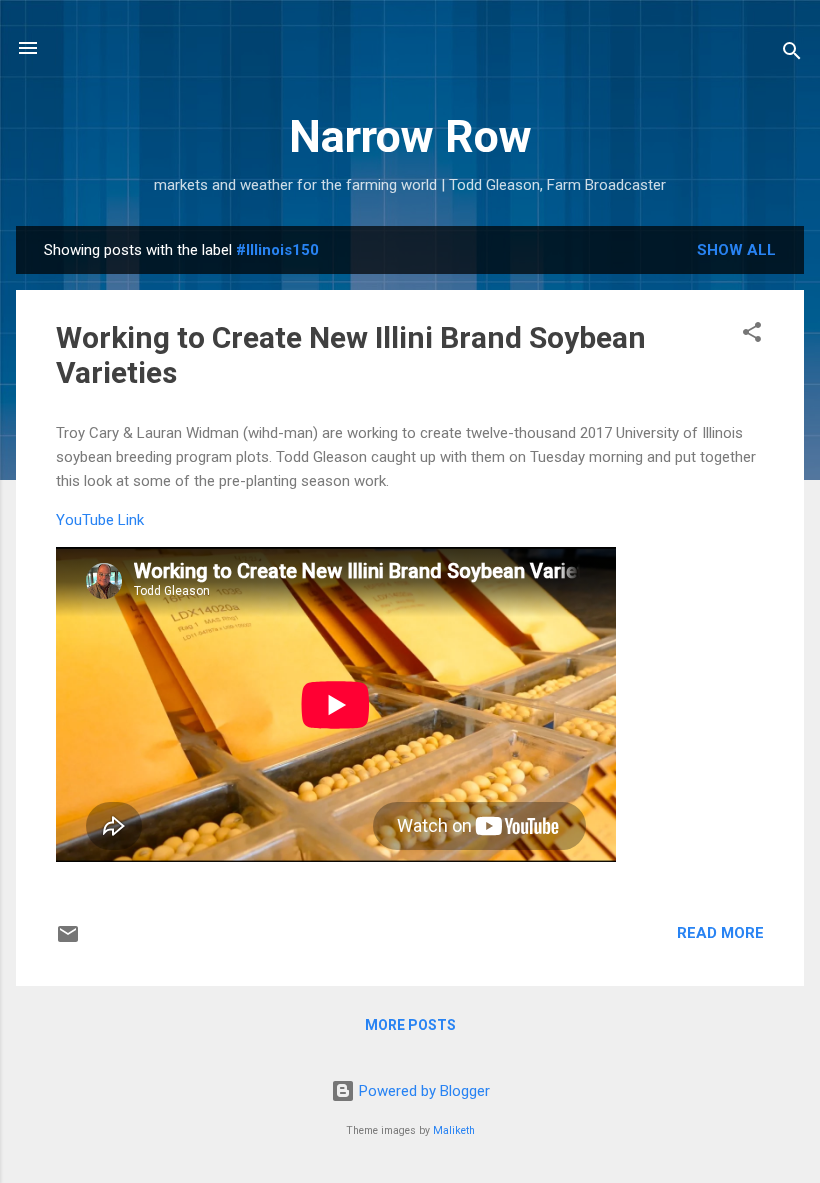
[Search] (792, 54)
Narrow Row (410, 136)
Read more (720, 933)
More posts (410, 1025)
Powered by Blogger (422, 1091)
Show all (736, 250)
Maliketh (454, 1130)
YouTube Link (100, 520)
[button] (752, 335)
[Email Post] (68, 941)
